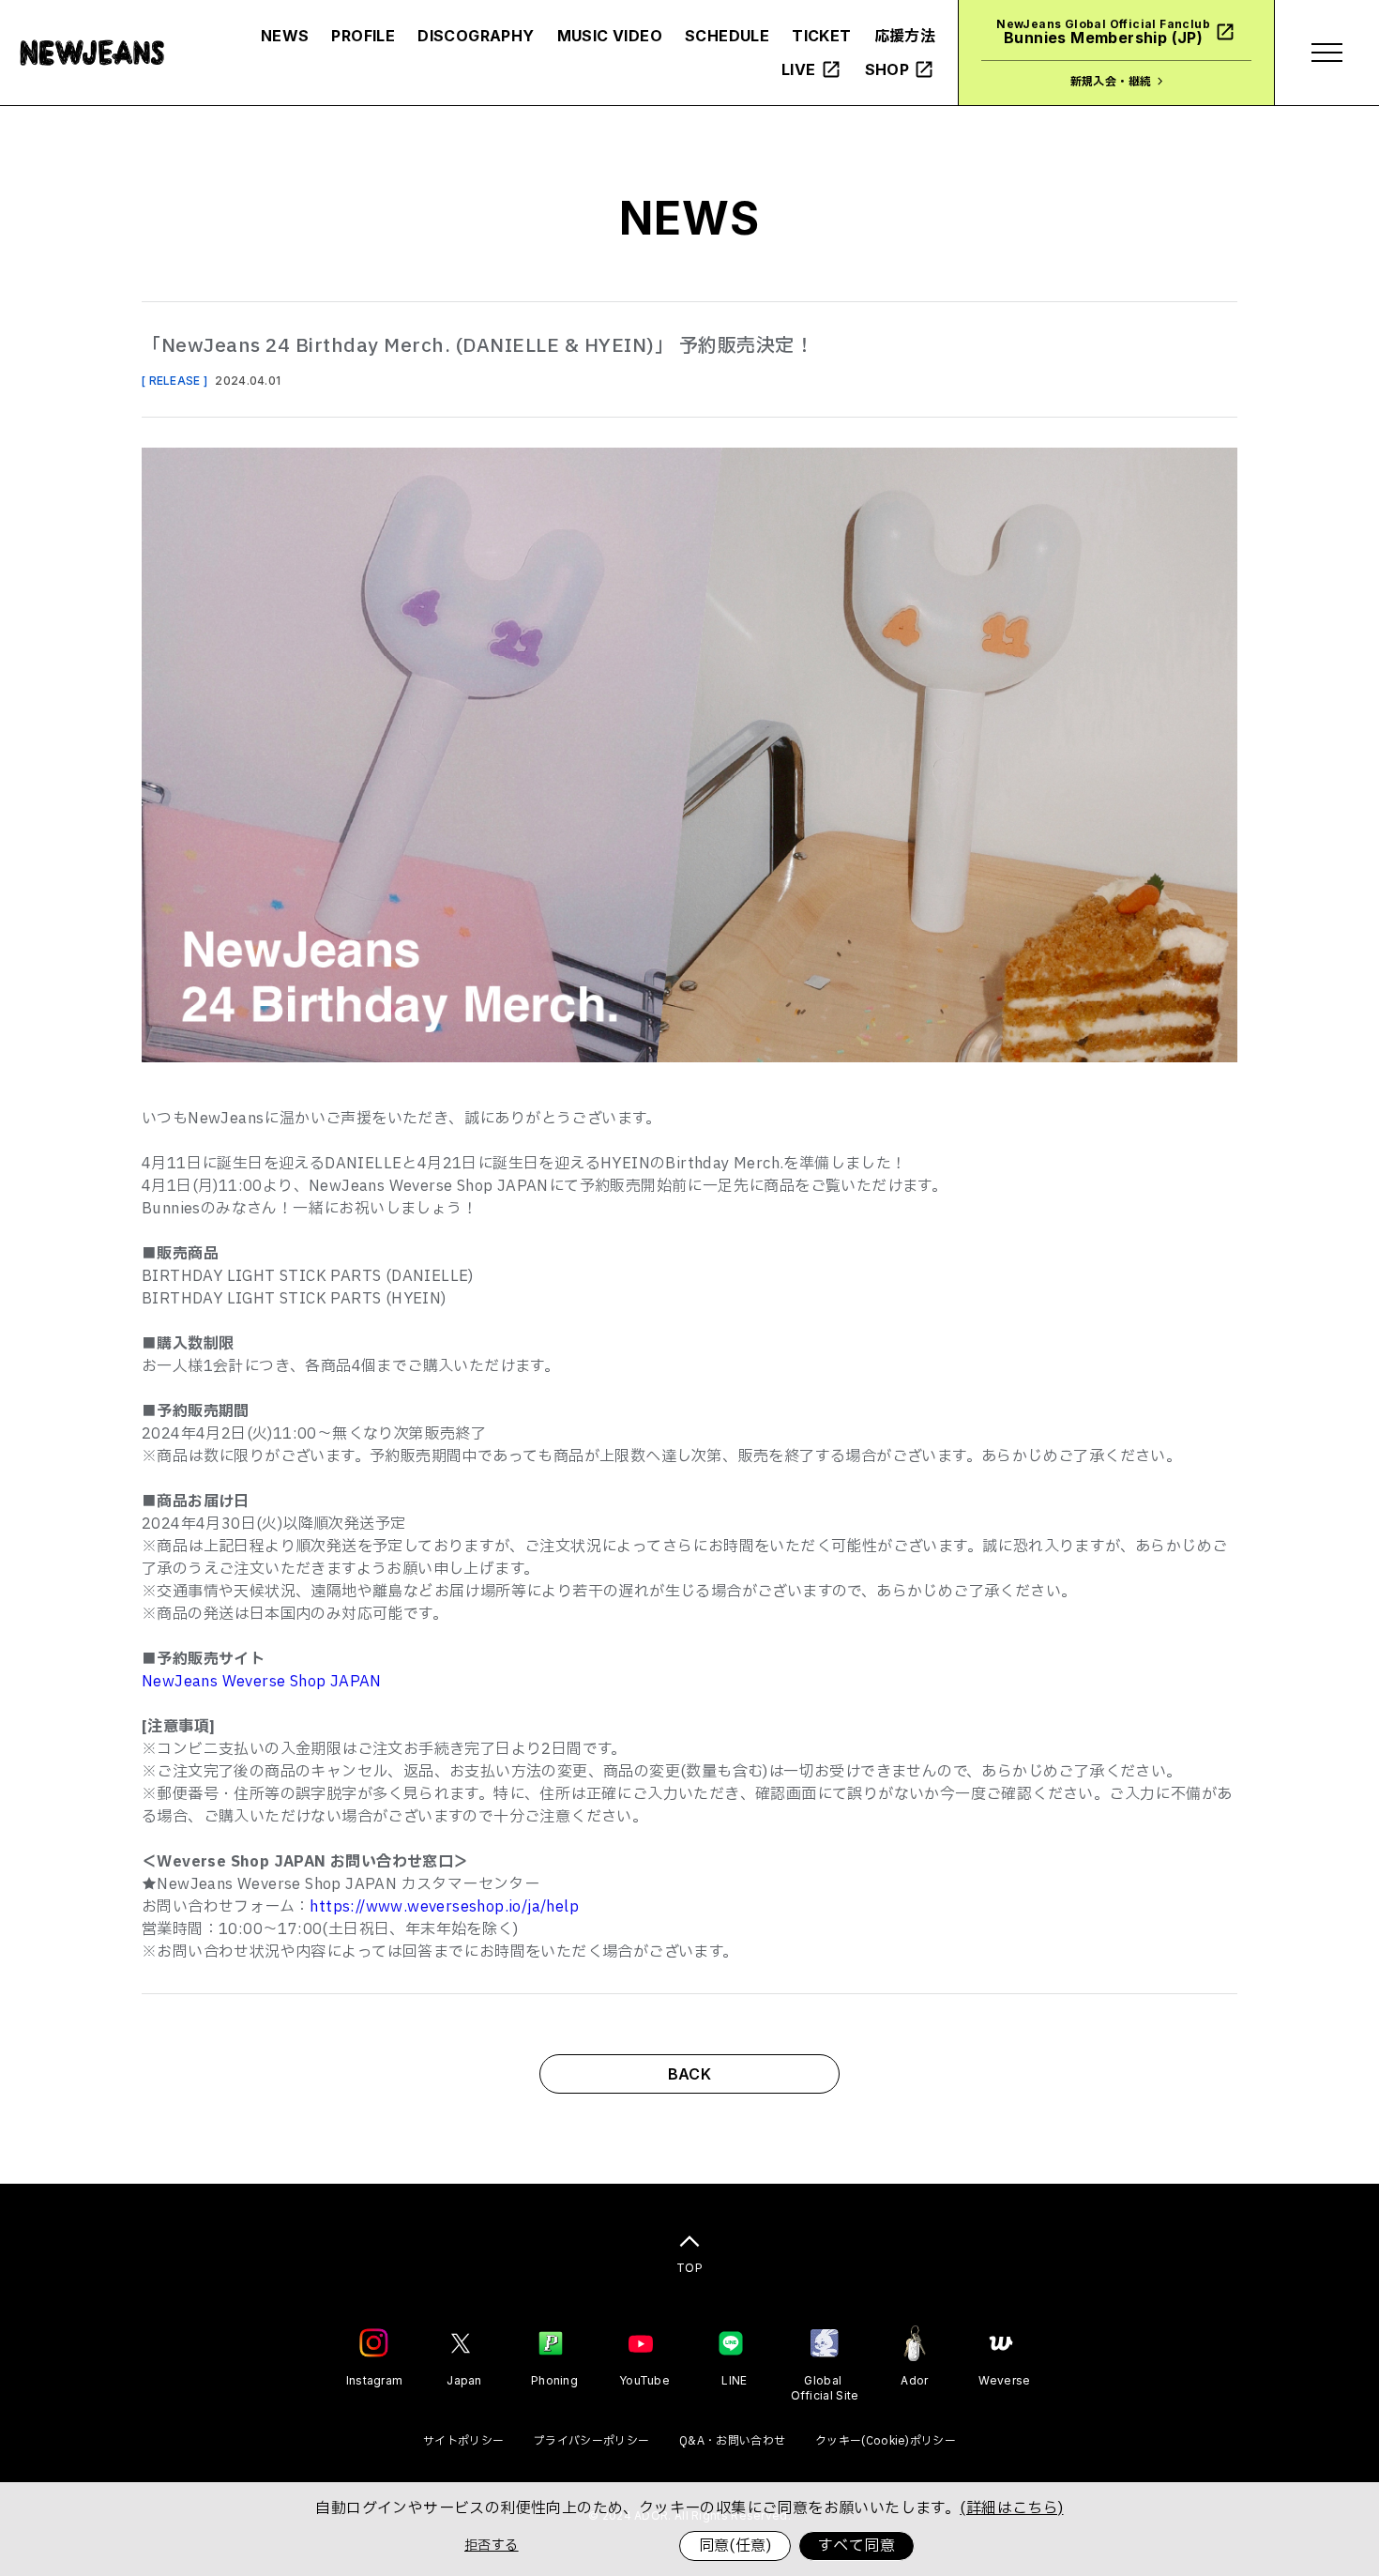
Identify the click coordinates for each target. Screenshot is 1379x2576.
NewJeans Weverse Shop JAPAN (262, 1682)
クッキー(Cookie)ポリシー (886, 2441)
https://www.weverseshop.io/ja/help (444, 1907)
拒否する (492, 2546)
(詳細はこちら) (1011, 2508)
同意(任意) (735, 2546)
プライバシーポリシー (591, 2441)
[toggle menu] (1326, 53)
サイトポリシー (463, 2441)
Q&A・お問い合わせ (732, 2441)
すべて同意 (856, 2546)
